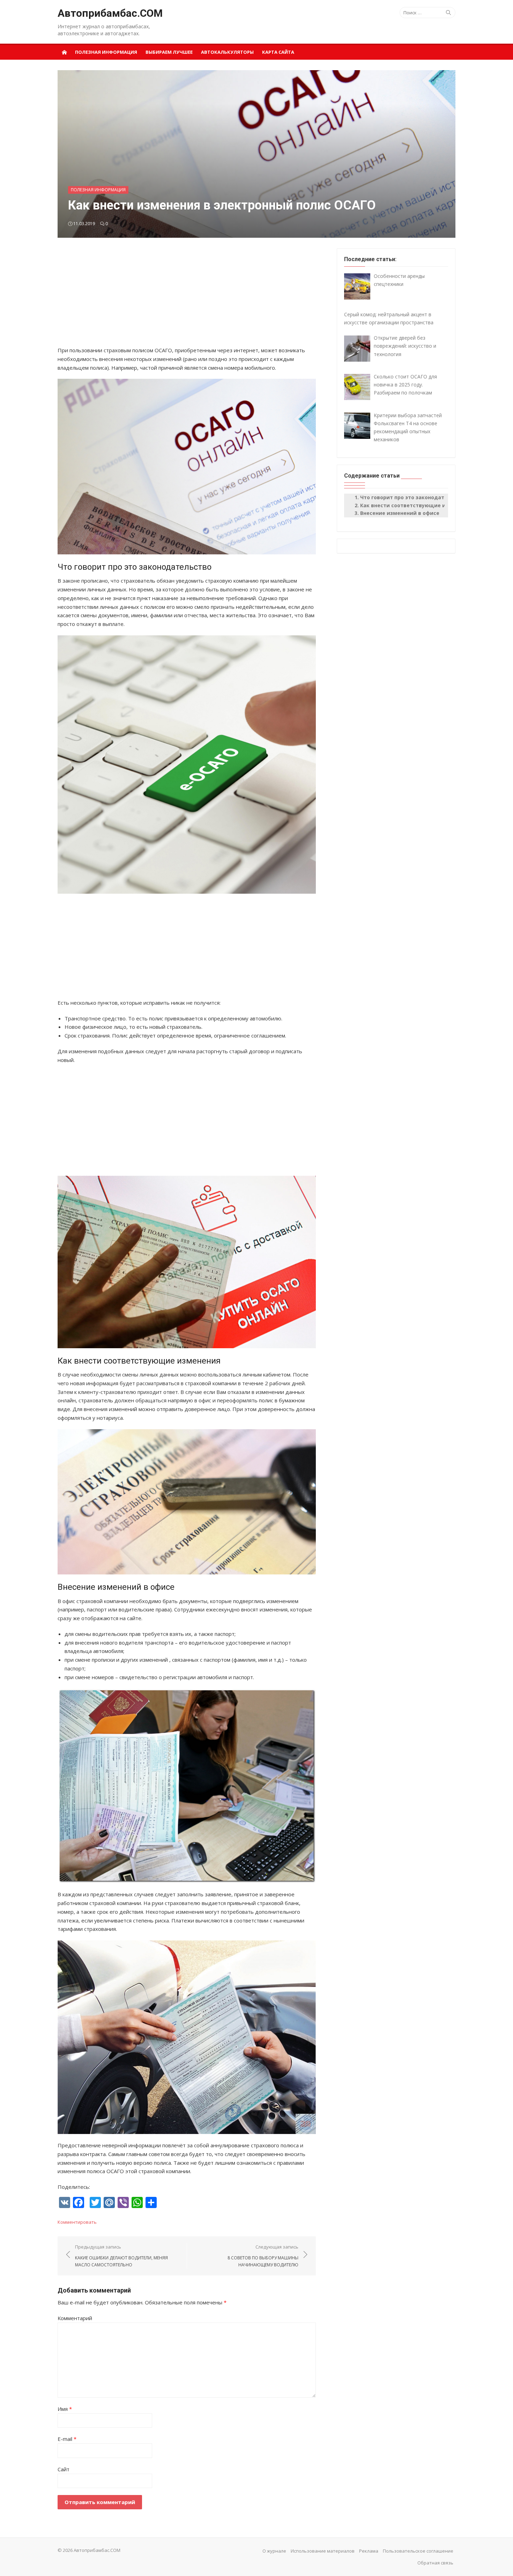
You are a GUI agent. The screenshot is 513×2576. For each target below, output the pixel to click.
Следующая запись (263, 2256)
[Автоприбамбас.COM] (64, 52)
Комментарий (75, 2318)
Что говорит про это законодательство (413, 497)
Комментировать (77, 2222)
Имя (65, 2409)
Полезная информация (106, 52)
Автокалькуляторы (227, 52)
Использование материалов (323, 2551)
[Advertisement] (187, 297)
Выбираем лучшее (169, 52)
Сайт (64, 2469)
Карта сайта (278, 52)
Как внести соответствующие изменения (416, 505)
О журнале (274, 2551)
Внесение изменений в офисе (400, 513)
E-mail (67, 2439)
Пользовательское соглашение (418, 2551)
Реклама (369, 2551)
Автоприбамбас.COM (110, 13)
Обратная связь (435, 2563)
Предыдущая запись (121, 2256)
